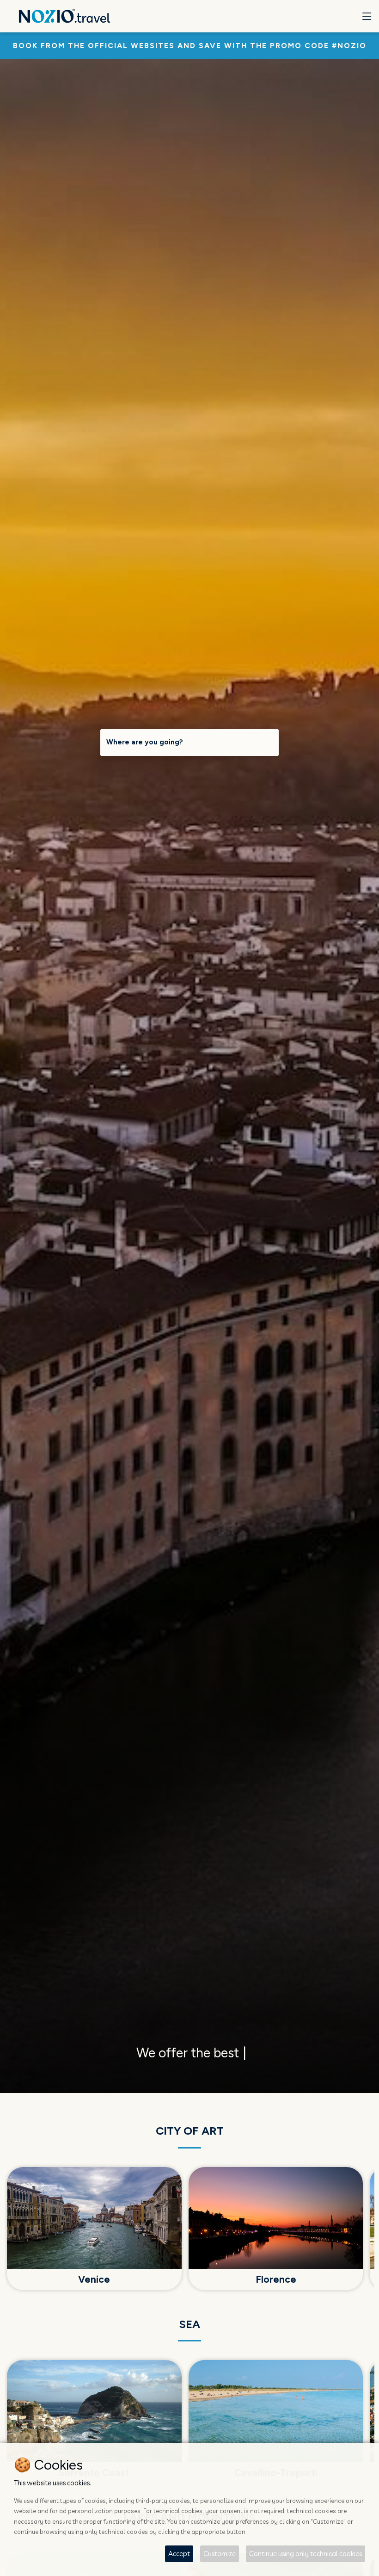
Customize (220, 2554)
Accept (179, 2554)
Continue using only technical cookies (306, 2554)
